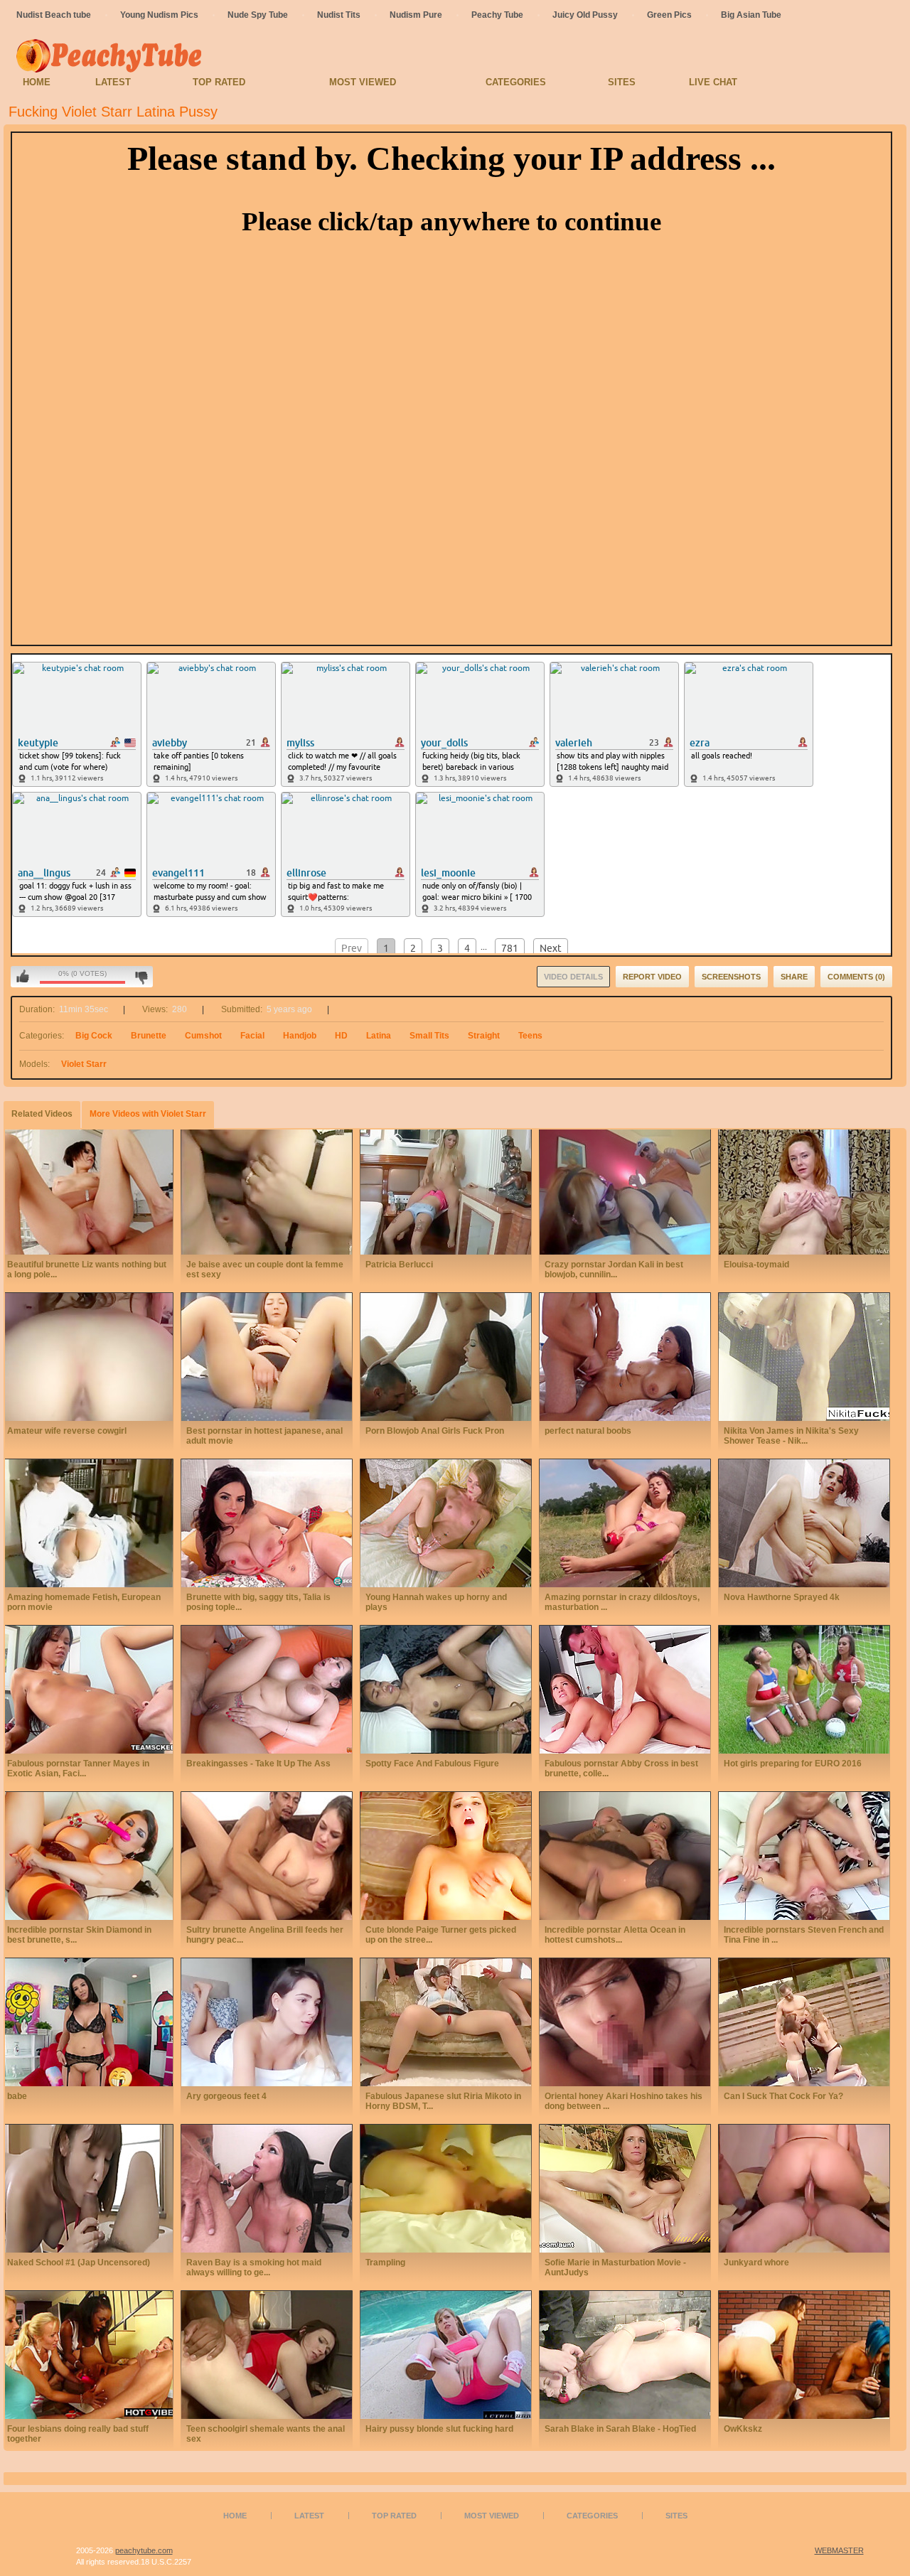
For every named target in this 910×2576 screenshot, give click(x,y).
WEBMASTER (839, 2550)
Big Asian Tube (751, 15)
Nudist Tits (339, 15)
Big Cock (94, 1036)
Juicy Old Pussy (585, 15)
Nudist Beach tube (54, 15)
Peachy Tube (497, 15)
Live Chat (713, 82)
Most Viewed (363, 82)
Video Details (573, 977)
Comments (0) (856, 977)
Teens (530, 1036)
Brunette (149, 1036)
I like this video (23, 977)
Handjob (300, 1036)
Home (37, 82)
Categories (516, 82)
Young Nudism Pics (159, 15)
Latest (113, 82)
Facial (252, 1036)
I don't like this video (141, 977)
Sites (622, 82)
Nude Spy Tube (258, 15)
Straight (484, 1036)
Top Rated (219, 82)
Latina (379, 1036)
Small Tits (429, 1036)
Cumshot (203, 1036)
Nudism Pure (416, 15)
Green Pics (669, 15)
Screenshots (731, 977)
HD (341, 1036)
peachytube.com (144, 2550)
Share (794, 977)
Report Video (652, 977)
